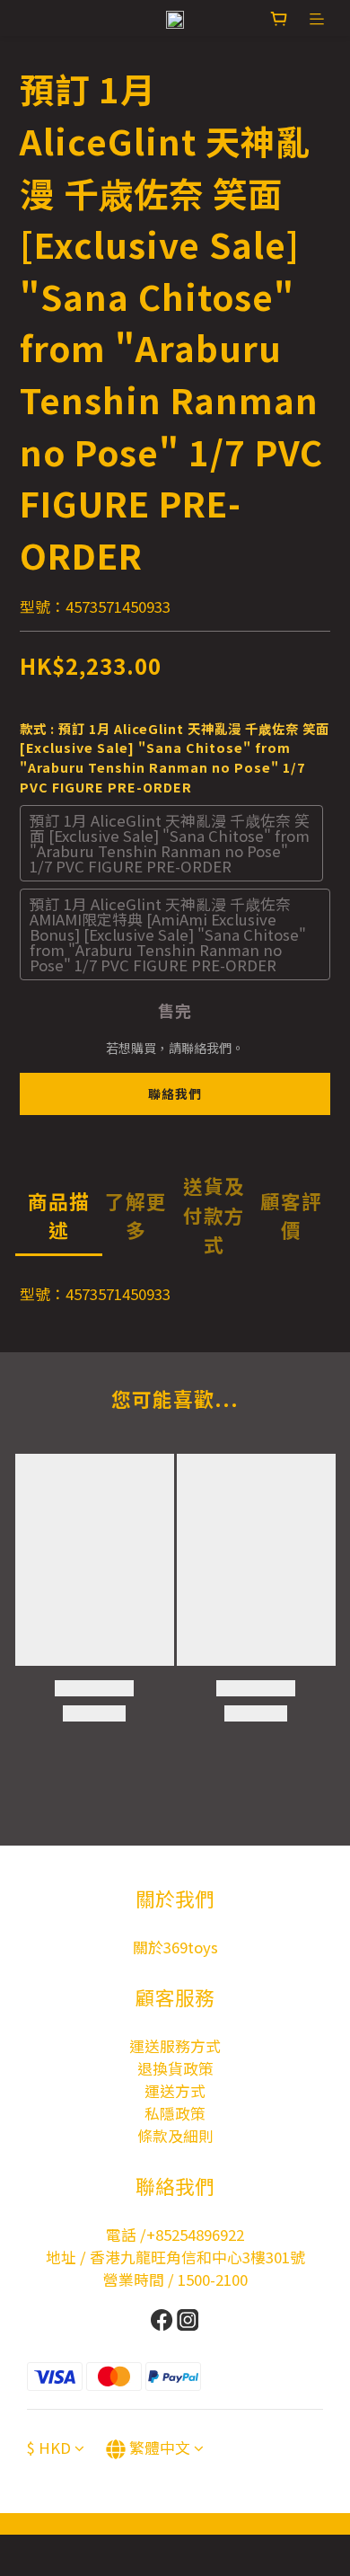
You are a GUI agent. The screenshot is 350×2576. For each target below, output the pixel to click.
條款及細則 (175, 2136)
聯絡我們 (175, 1093)
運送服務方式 (175, 2046)
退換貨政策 (175, 2068)
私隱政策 (175, 2113)
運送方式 (175, 2091)
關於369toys (175, 1947)
